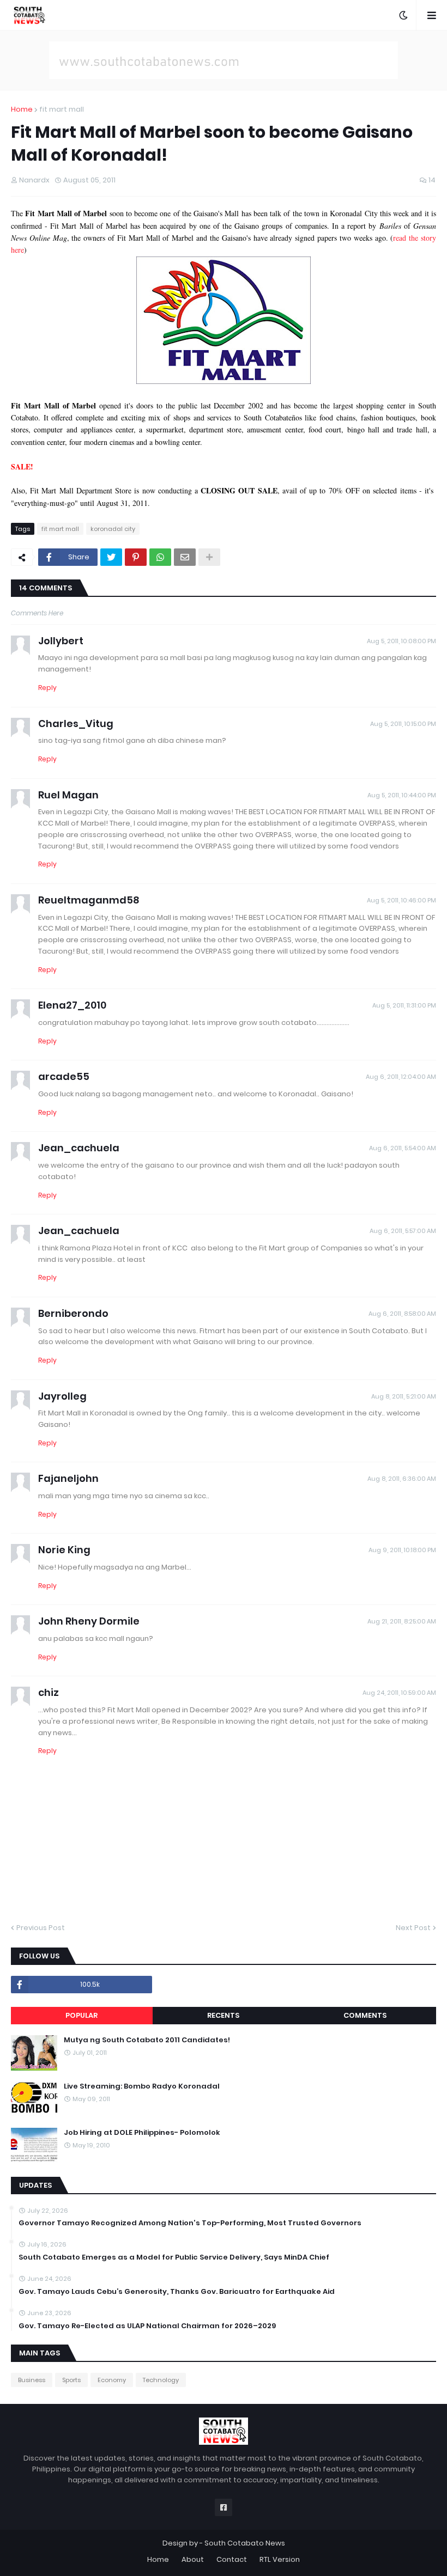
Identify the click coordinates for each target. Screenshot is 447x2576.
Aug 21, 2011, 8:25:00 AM (402, 1621)
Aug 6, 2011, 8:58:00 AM (402, 1314)
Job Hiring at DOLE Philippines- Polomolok (142, 2133)
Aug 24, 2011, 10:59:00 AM (399, 1693)
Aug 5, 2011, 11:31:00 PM (404, 1005)
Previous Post (41, 1928)
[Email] (185, 557)
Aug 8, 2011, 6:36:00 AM (402, 1479)
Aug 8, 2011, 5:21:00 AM (404, 1396)
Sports (71, 2380)
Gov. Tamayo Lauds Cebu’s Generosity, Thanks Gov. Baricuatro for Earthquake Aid (177, 2292)
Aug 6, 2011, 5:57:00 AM (403, 1231)
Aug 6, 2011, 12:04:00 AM (401, 1077)
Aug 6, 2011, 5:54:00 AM (403, 1148)
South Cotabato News (245, 2543)
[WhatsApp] (160, 557)
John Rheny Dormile (89, 1621)
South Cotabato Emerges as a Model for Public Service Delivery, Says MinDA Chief (174, 2257)
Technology (161, 2380)
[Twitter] (111, 557)
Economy (112, 2380)
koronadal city (113, 529)
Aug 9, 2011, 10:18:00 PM (402, 1550)
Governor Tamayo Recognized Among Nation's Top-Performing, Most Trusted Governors (190, 2223)
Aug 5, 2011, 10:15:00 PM (403, 724)
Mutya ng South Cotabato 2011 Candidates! (147, 2040)
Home (22, 109)
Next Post (413, 1928)
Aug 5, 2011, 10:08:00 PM (401, 641)
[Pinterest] (136, 557)
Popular (81, 2015)
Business (32, 2380)
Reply (47, 688)
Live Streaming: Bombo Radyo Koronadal (142, 2086)
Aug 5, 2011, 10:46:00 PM (401, 900)
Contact (232, 2559)
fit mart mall (62, 109)
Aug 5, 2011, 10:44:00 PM (402, 795)
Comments (365, 2015)
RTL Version (280, 2559)
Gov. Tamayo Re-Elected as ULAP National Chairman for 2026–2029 (147, 2326)
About (193, 2559)
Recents (223, 2015)
